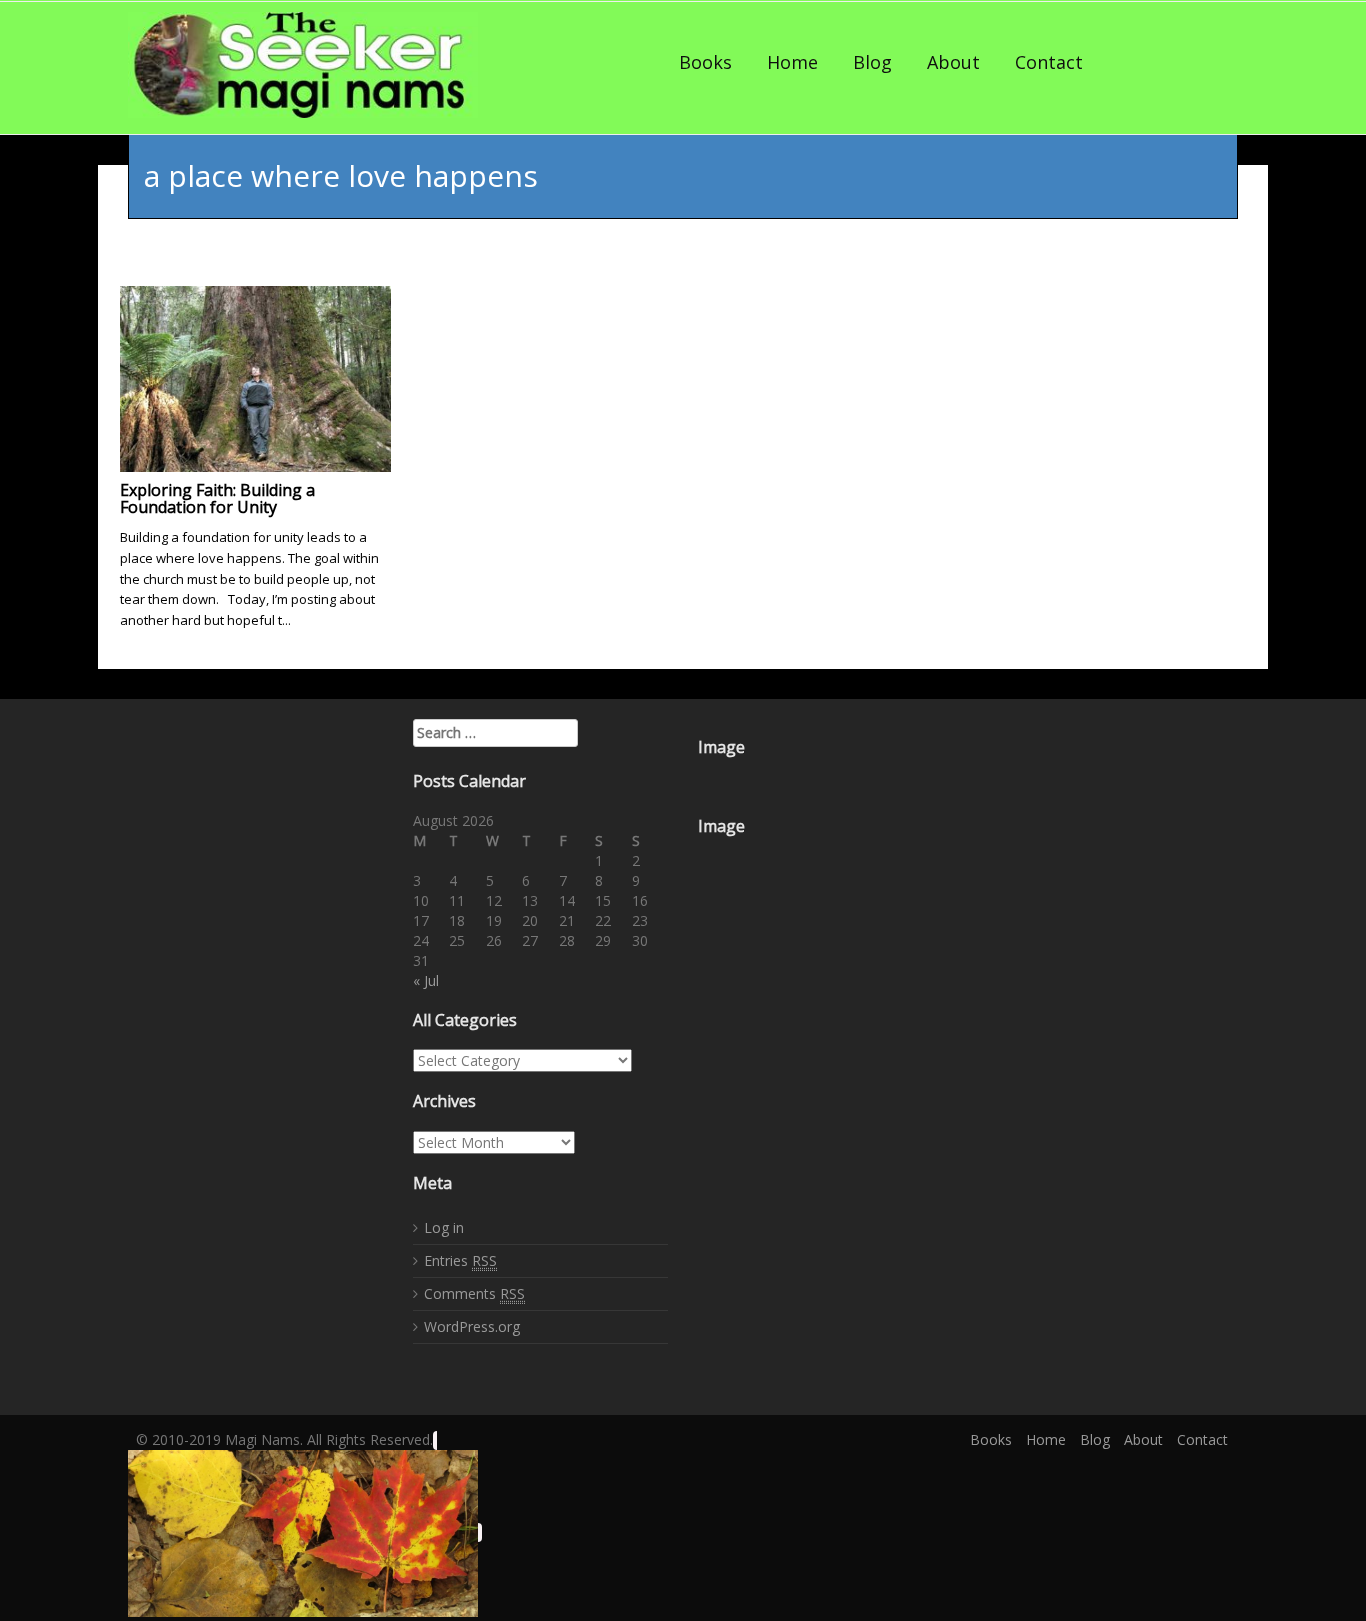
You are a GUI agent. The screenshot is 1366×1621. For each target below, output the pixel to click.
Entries (460, 1260)
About (953, 62)
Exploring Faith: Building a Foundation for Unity (217, 499)
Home (792, 62)
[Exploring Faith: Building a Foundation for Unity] (255, 376)
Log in (444, 1227)
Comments (474, 1293)
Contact (1049, 62)
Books (705, 62)
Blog (872, 62)
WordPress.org (472, 1326)
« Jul (426, 980)
